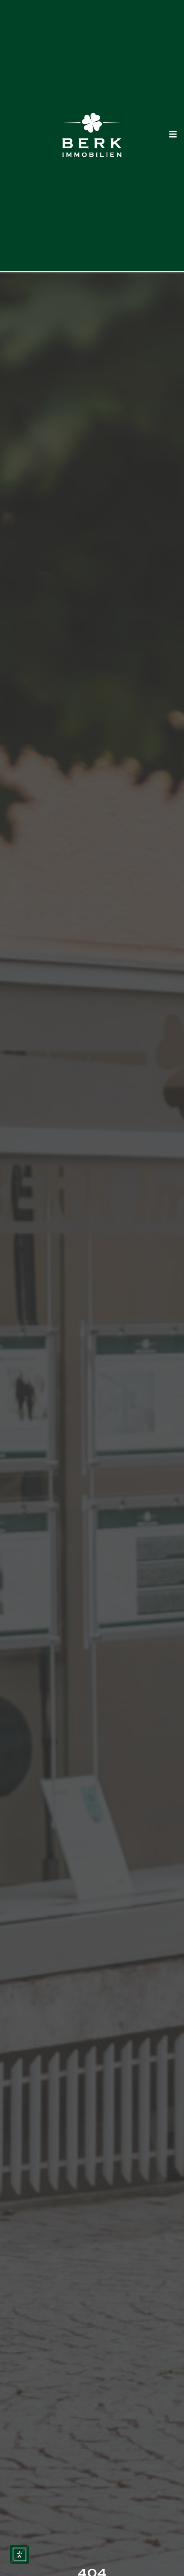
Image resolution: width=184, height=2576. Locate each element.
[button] (19, 2554)
